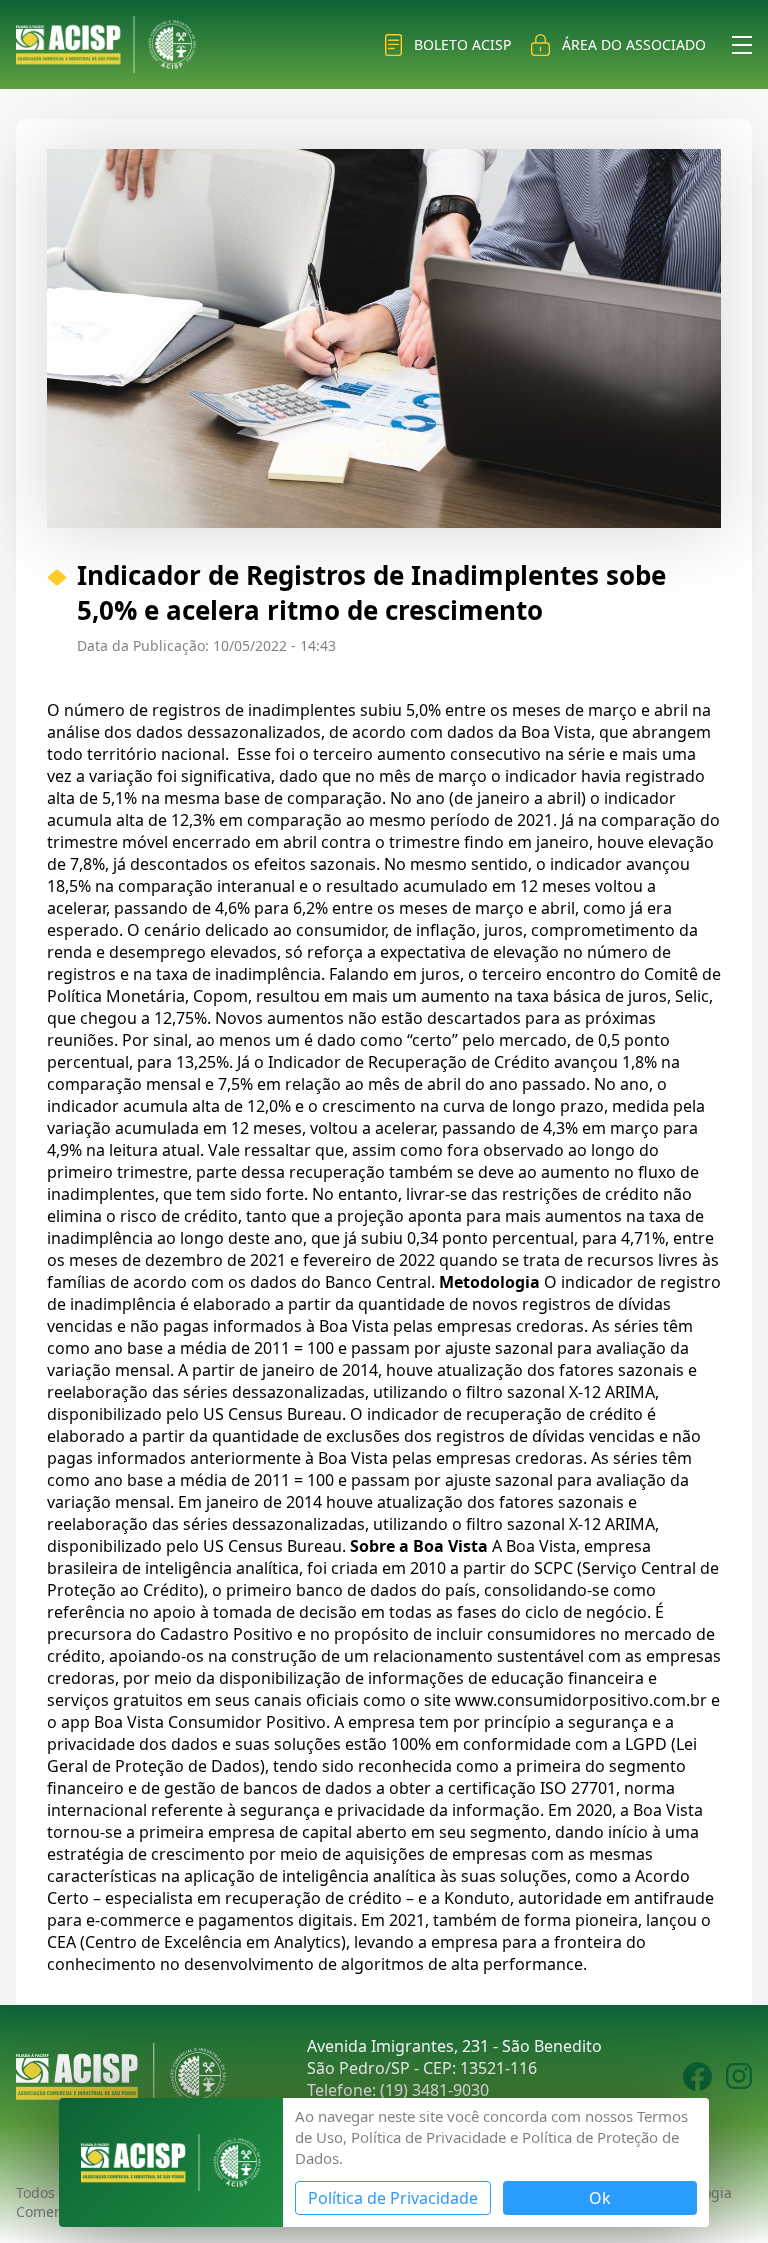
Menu (742, 45)
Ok (600, 2198)
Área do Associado (634, 44)
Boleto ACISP (462, 44)
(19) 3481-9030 (434, 2090)
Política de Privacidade (393, 2198)
